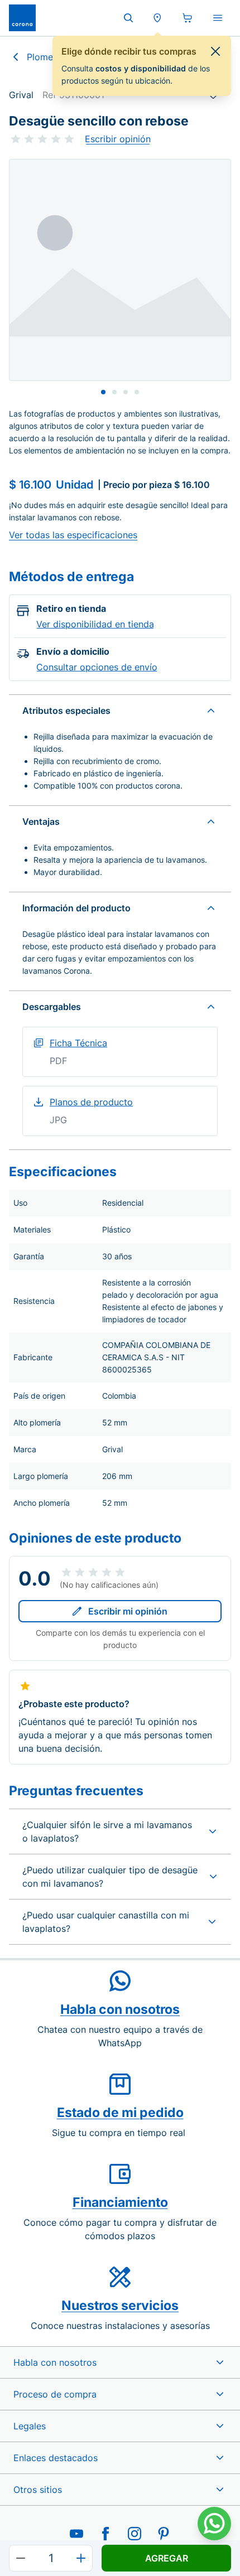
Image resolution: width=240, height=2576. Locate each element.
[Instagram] (135, 2534)
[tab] (103, 392)
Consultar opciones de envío (97, 667)
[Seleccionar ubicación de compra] (157, 18)
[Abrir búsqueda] (128, 18)
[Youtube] (76, 2534)
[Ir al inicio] (22, 18)
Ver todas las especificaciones (73, 535)
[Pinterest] (164, 2534)
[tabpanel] (120, 270)
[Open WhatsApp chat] (214, 2524)
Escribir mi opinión (128, 1611)
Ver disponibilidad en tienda (95, 624)
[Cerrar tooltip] (215, 51)
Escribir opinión (118, 139)
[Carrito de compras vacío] (188, 18)
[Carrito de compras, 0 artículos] (188, 18)
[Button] (21, 2558)
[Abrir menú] (218, 18)
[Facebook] (105, 2534)
